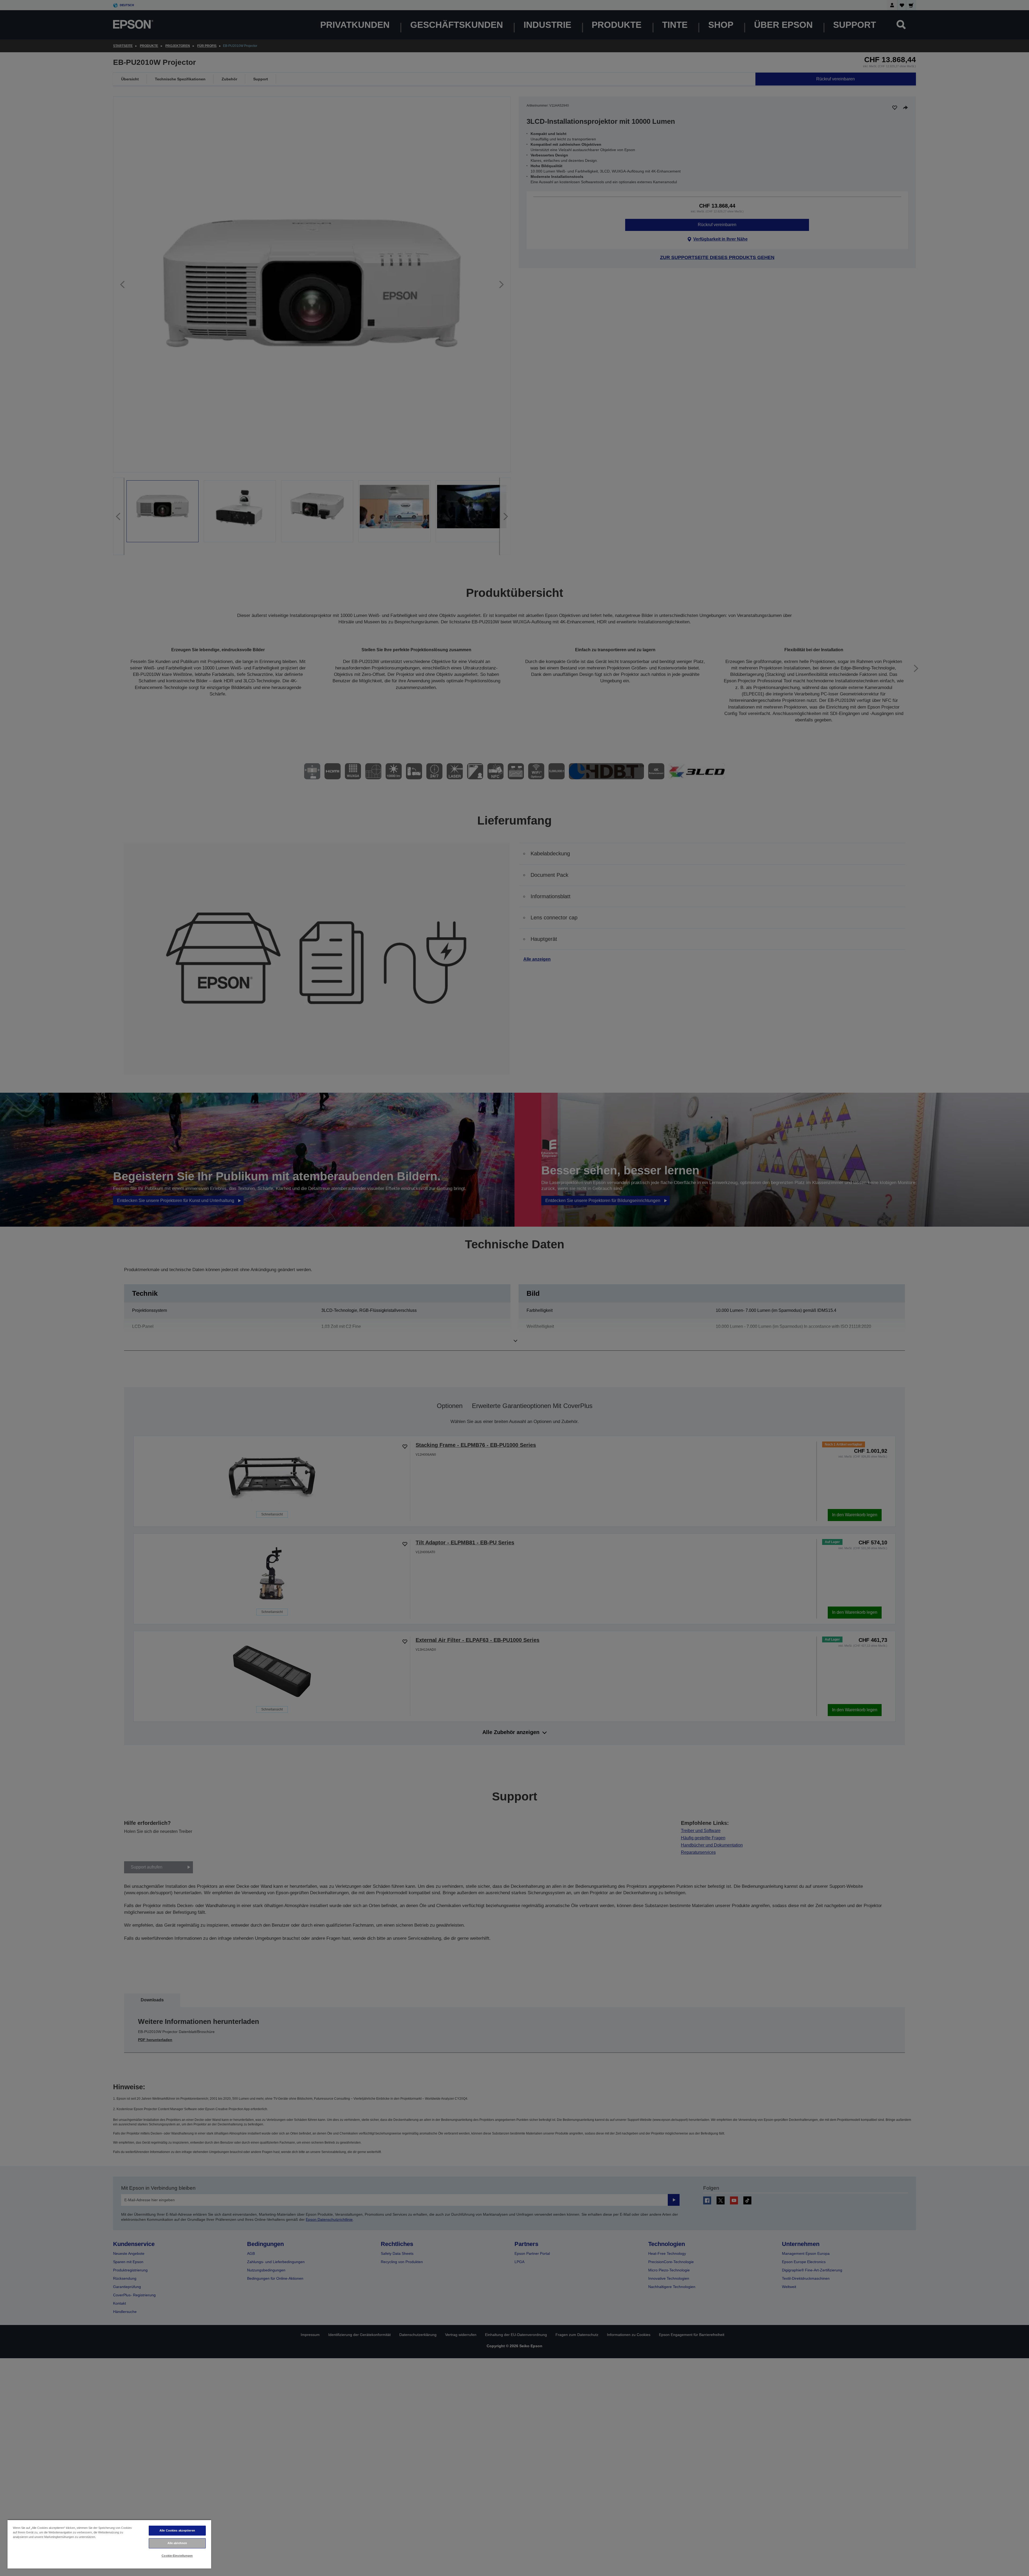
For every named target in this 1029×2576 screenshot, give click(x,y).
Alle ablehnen (177, 2543)
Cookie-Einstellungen (177, 2556)
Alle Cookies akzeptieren (177, 2530)
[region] (109, 2544)
